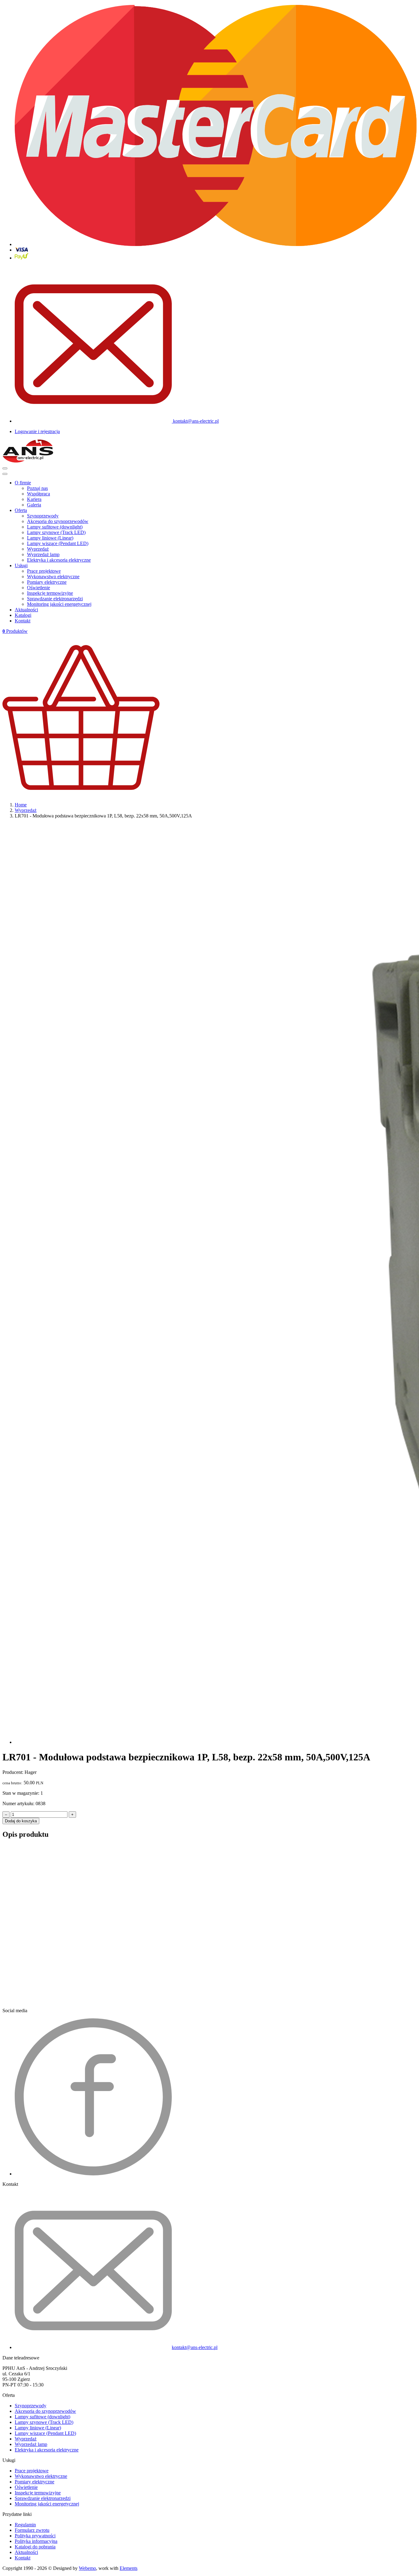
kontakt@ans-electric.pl (195, 421)
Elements (129, 2568)
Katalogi (23, 615)
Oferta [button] (21, 510)
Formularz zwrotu (32, 2530)
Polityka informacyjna (36, 2541)
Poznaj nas (37, 488)
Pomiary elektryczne (47, 582)
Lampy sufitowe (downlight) (55, 527)
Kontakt (23, 621)
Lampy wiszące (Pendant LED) (58, 543)
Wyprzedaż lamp (43, 554)
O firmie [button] (23, 483)
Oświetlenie (38, 588)
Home (21, 805)
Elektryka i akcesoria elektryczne (59, 560)
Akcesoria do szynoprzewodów (58, 521)
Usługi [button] (21, 565)
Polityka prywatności (35, 2536)
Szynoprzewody (43, 516)
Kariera (34, 499)
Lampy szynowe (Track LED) (56, 532)
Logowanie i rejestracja (37, 431)
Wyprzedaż (38, 549)
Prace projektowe (44, 571)
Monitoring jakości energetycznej (59, 604)
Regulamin (25, 2525)
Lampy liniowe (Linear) (50, 538)
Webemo (87, 2568)
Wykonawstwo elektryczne (53, 577)
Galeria (34, 505)
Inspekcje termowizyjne (50, 593)
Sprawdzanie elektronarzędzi (55, 599)
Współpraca (38, 494)
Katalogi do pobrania (35, 2547)
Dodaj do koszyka (21, 1821)
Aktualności (26, 610)
